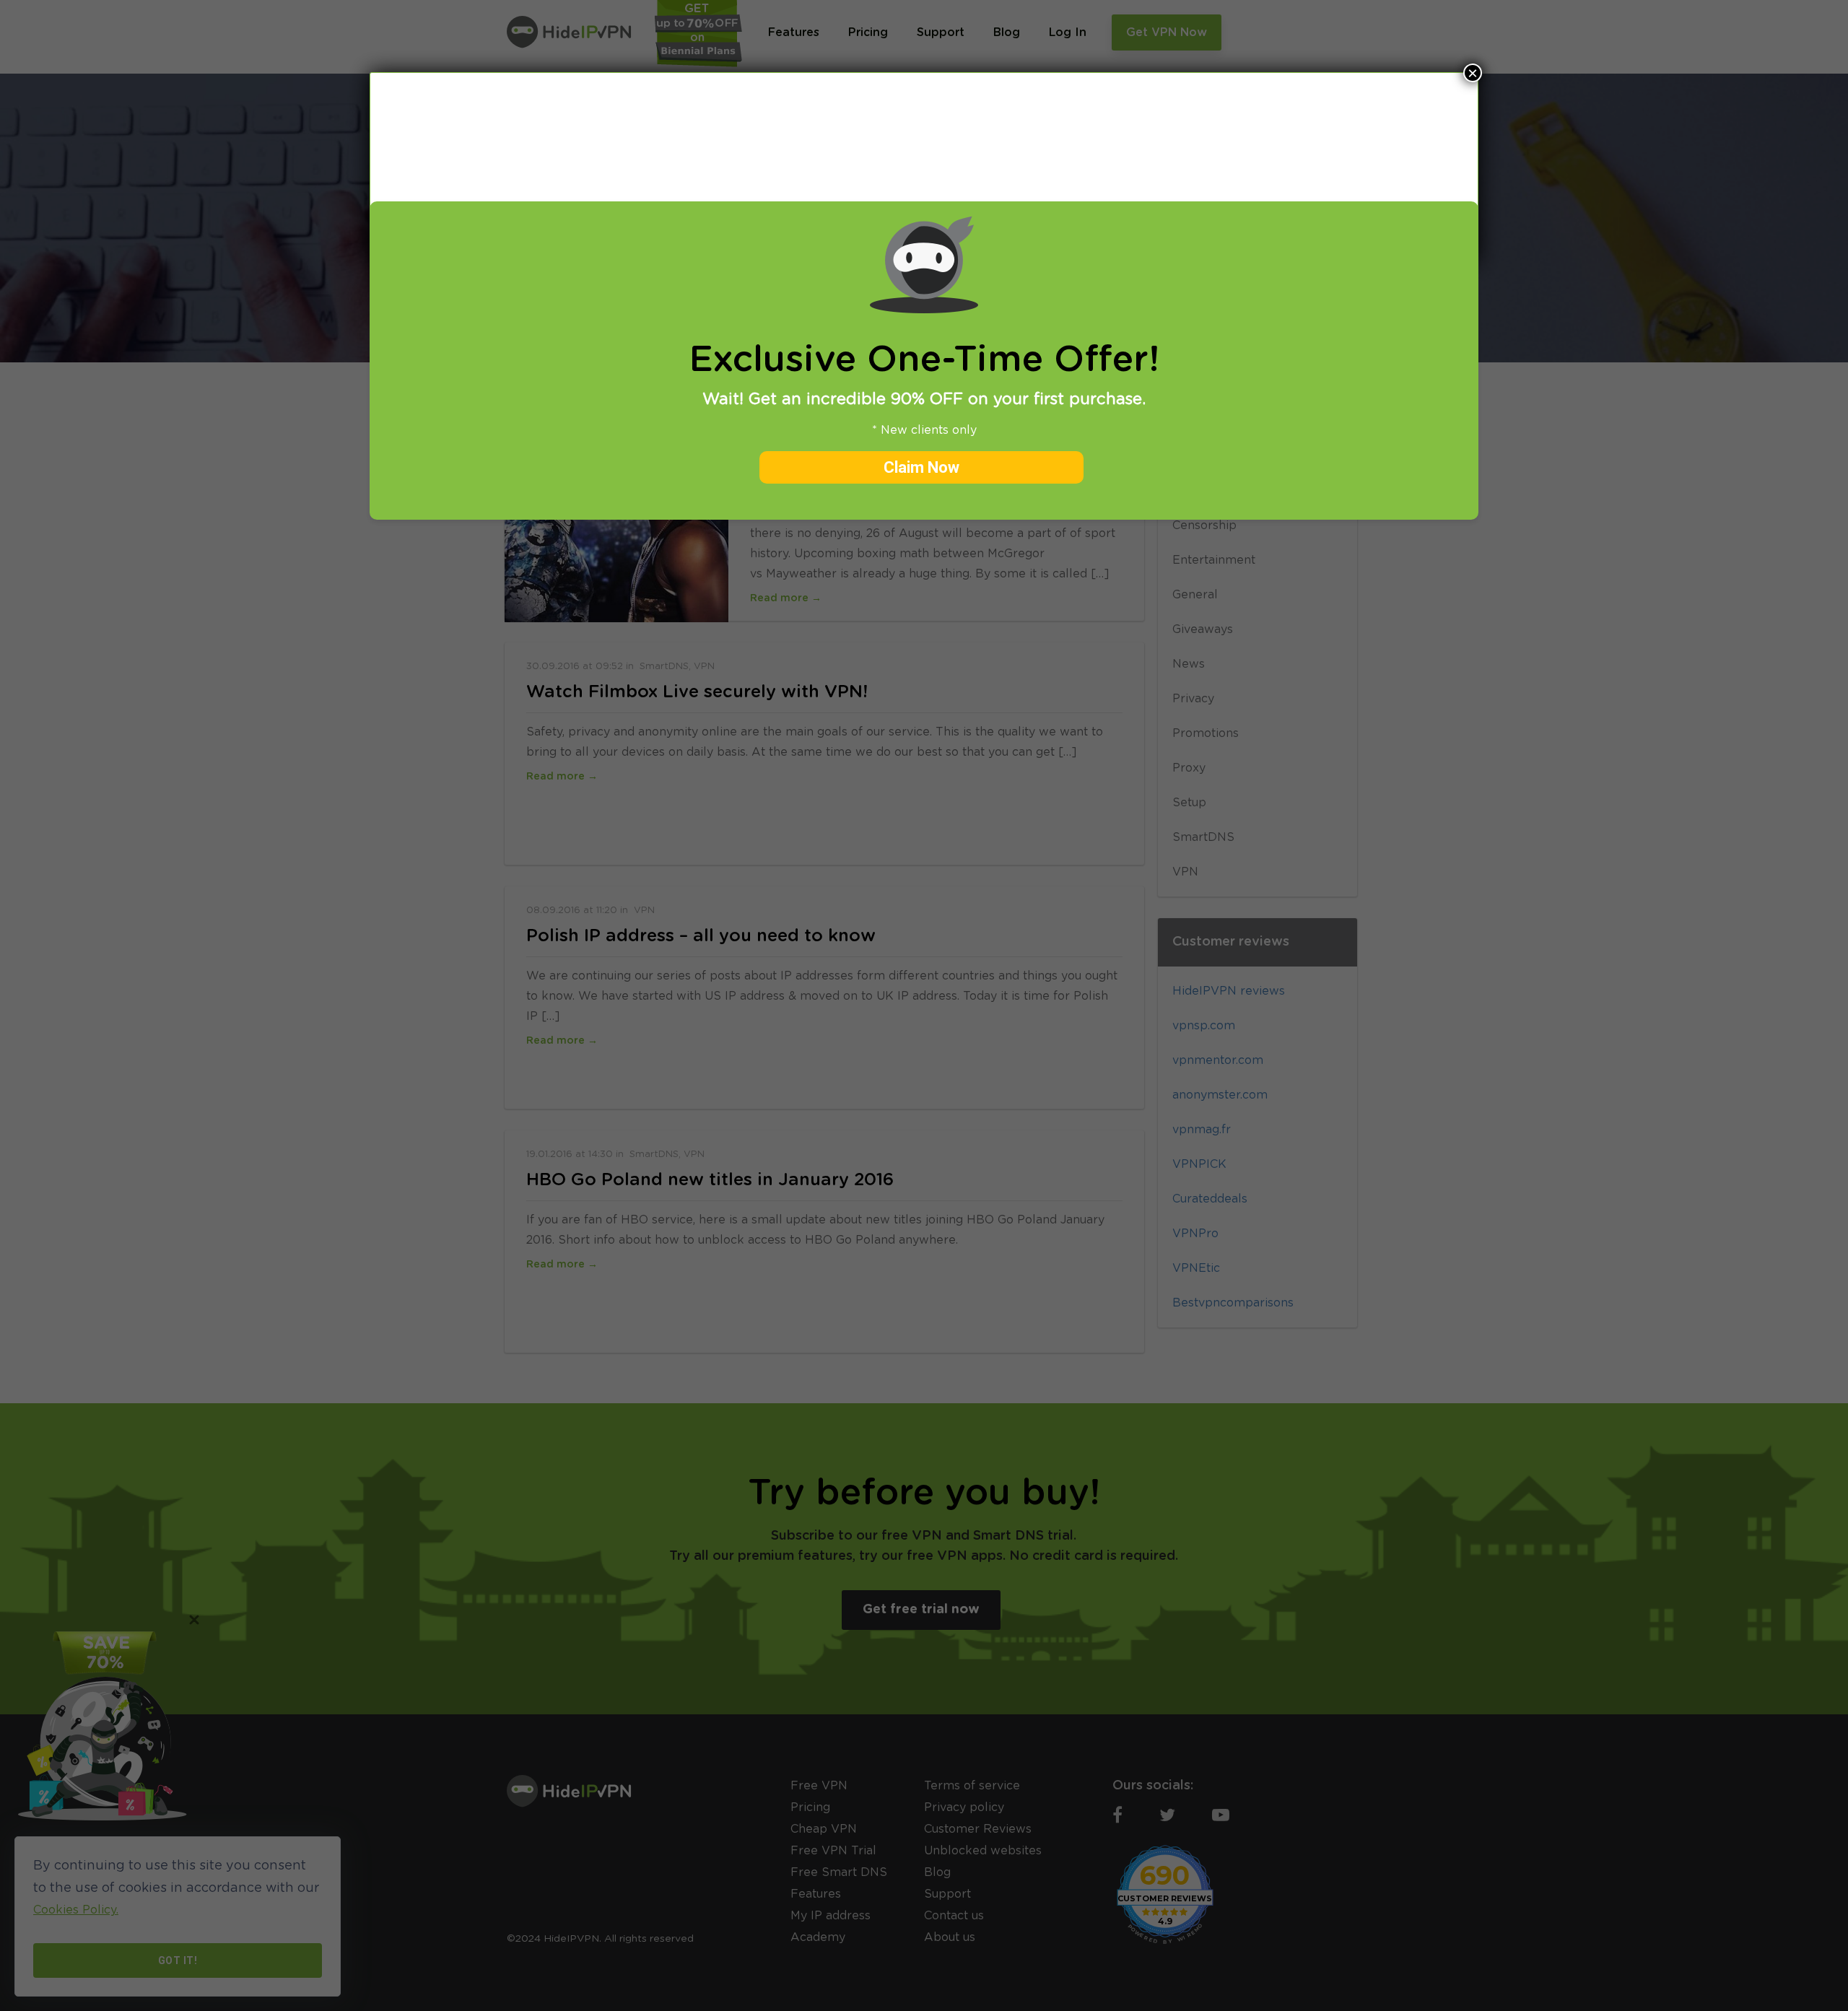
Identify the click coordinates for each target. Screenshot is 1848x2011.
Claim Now (921, 467)
